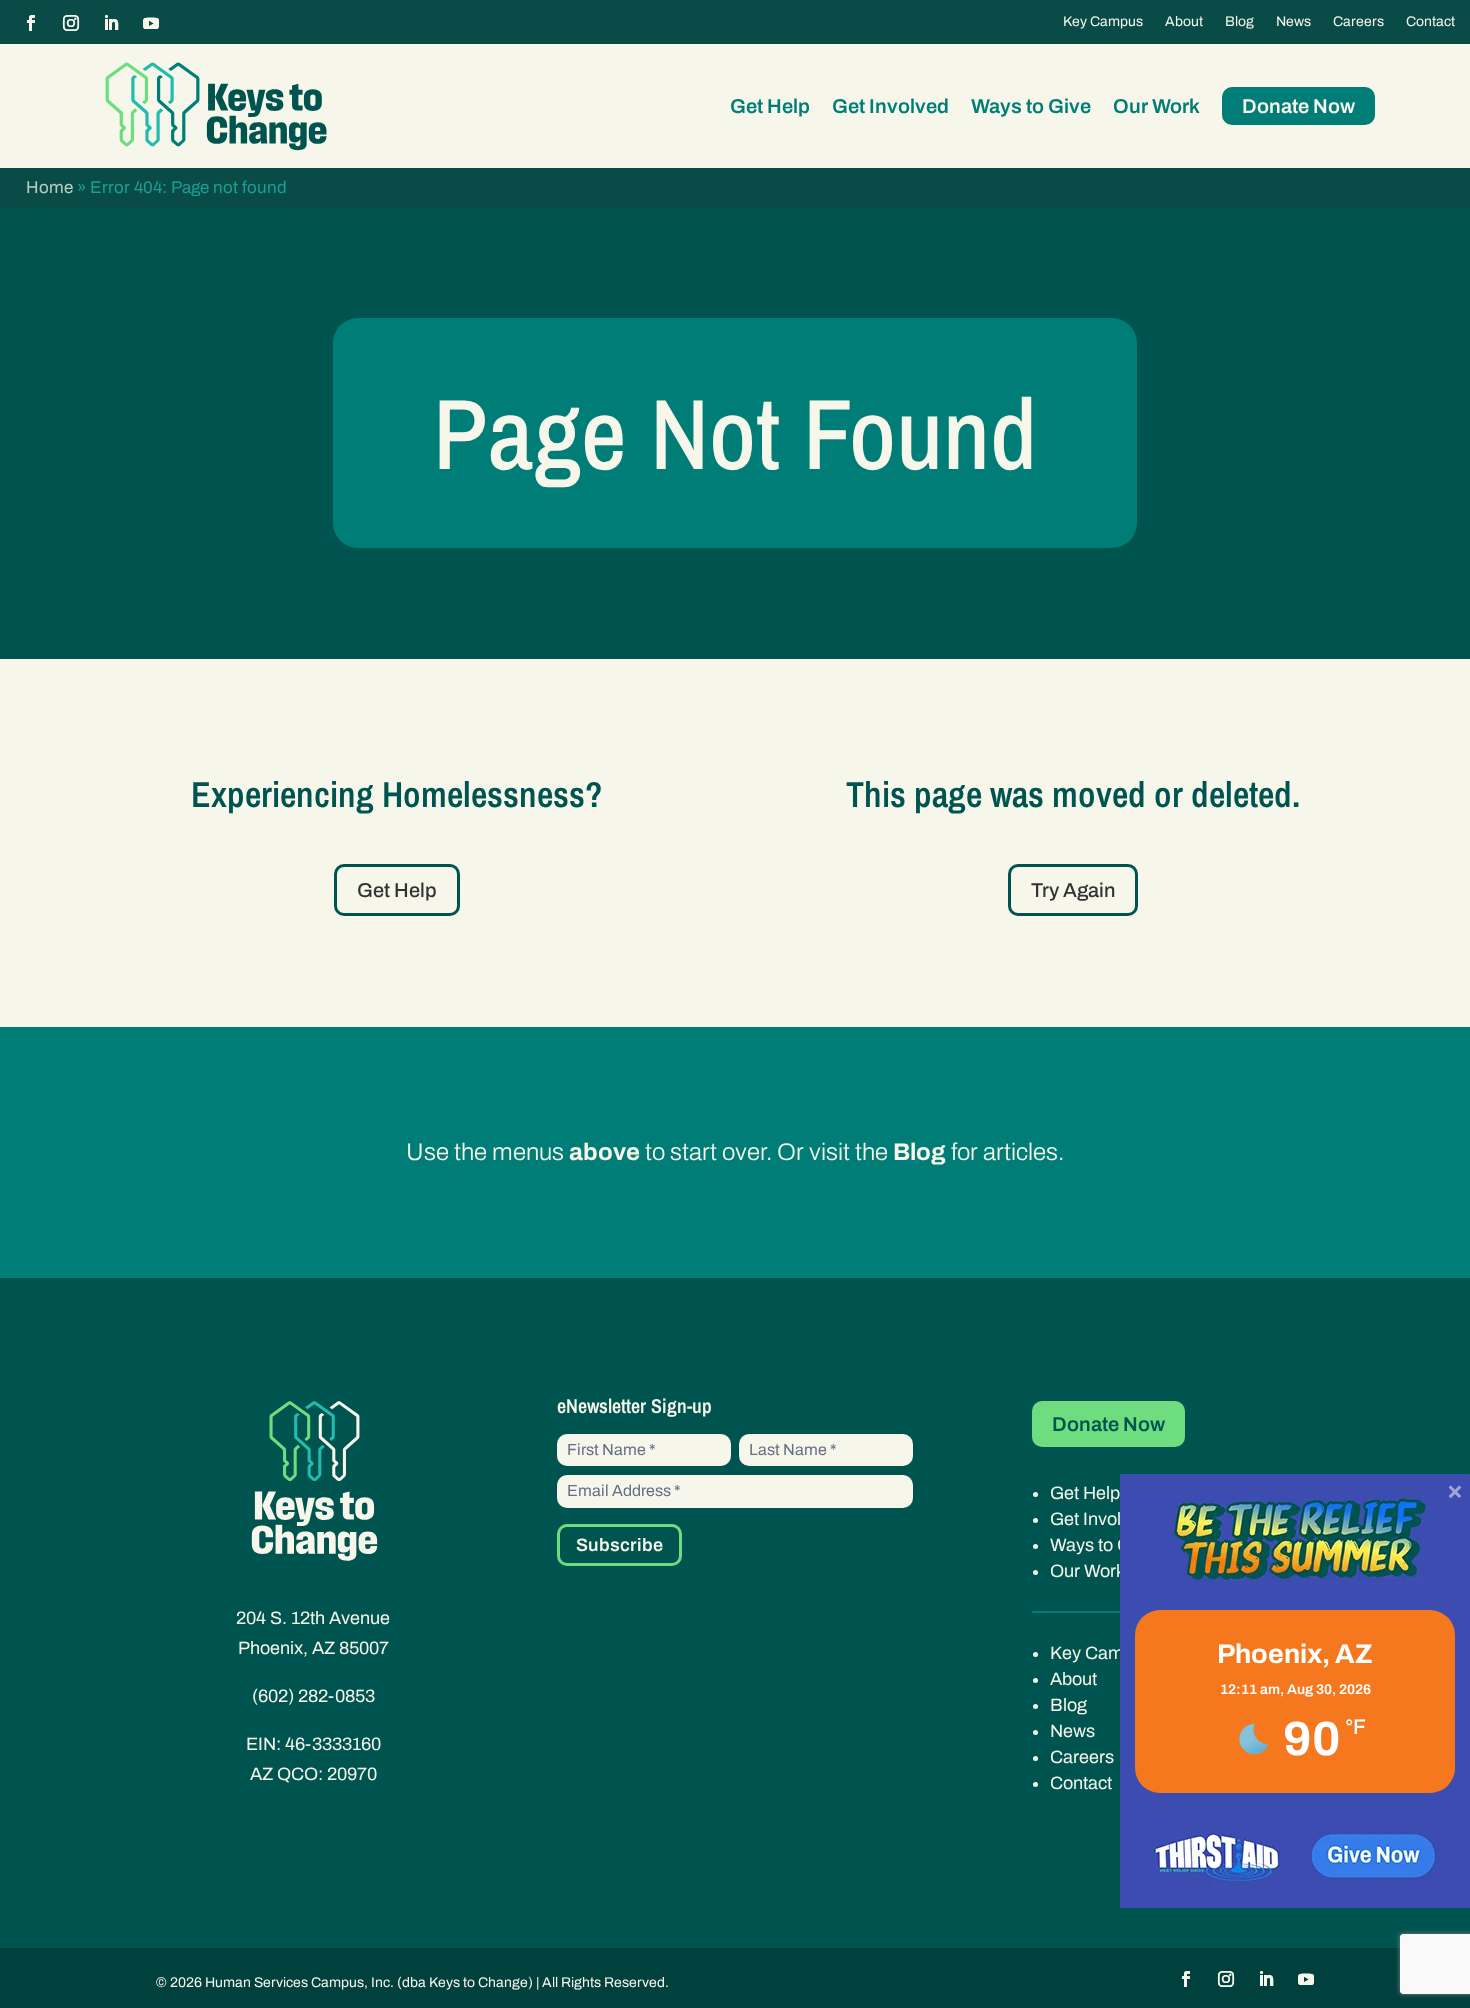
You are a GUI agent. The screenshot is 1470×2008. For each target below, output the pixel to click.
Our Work (1156, 106)
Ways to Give (1031, 106)
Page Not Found (735, 432)
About (1184, 22)
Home (49, 187)
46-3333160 (333, 1744)
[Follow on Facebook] (31, 23)
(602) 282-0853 (313, 1696)
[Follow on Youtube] (151, 23)
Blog (1239, 22)
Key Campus (1103, 22)
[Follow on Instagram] (71, 23)
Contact (1430, 22)
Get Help (770, 106)
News (1293, 22)
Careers (1358, 22)
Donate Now (1298, 106)
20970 (352, 1774)
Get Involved (890, 106)
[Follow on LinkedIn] (111, 23)
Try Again (1073, 890)
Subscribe (619, 1545)
